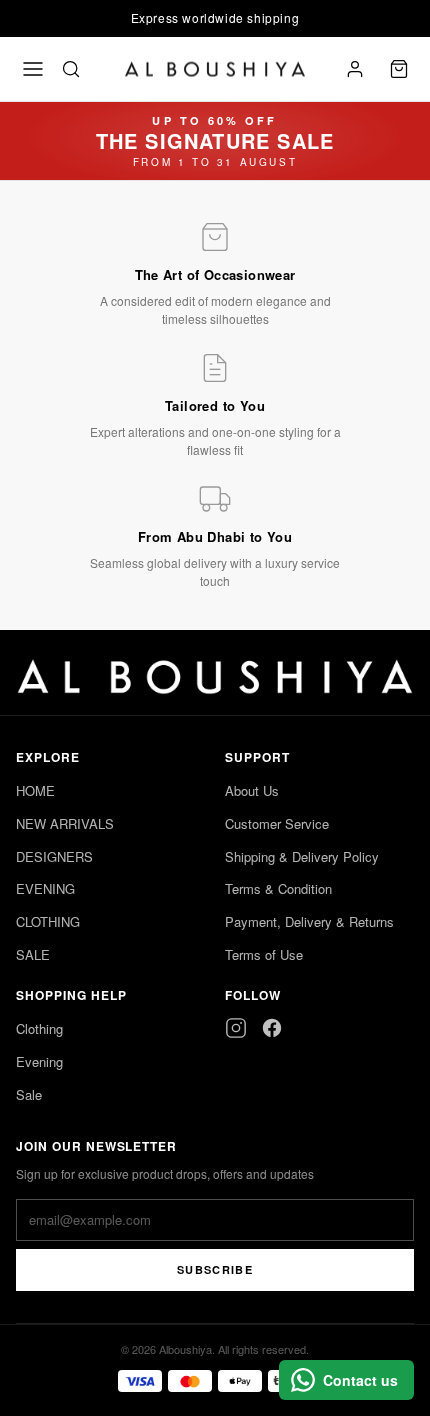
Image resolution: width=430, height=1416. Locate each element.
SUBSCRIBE (215, 1269)
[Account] (355, 69)
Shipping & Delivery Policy (302, 856)
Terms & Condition (278, 888)
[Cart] (399, 69)
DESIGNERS (54, 856)
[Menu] (33, 69)
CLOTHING (48, 921)
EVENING (45, 888)
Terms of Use (264, 954)
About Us (252, 790)
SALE (33, 954)
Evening (39, 1061)
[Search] (71, 69)
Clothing (39, 1028)
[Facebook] (272, 1028)
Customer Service (277, 823)
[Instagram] (236, 1028)
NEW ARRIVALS (65, 823)
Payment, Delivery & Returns (309, 921)
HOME (35, 790)
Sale (29, 1094)
